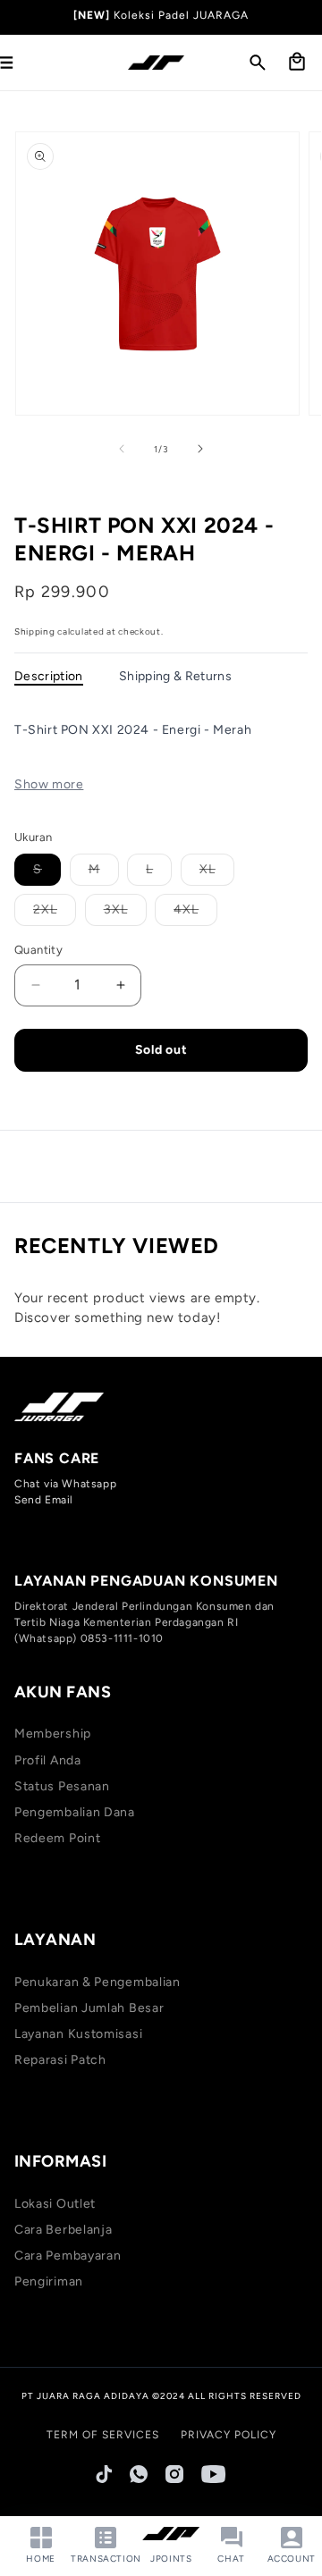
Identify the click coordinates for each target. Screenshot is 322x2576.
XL (217, 873)
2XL (55, 913)
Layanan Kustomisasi (78, 2034)
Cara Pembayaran (68, 2256)
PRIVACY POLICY (229, 2435)
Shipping (35, 631)
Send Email (44, 1500)
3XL (125, 913)
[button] (258, 63)
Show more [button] (49, 784)
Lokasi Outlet (55, 2204)
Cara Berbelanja (64, 2230)
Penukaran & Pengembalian (97, 1982)
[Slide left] (122, 449)
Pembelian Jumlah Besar (89, 2008)
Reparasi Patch (60, 2060)
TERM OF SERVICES (103, 2435)
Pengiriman (49, 2281)
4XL (195, 913)
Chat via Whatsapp (65, 1484)
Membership (53, 1734)
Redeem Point (57, 1838)
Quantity (38, 950)
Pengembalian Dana (75, 1812)
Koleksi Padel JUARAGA (181, 15)
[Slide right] (200, 449)
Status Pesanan (62, 1786)
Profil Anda (48, 1760)
